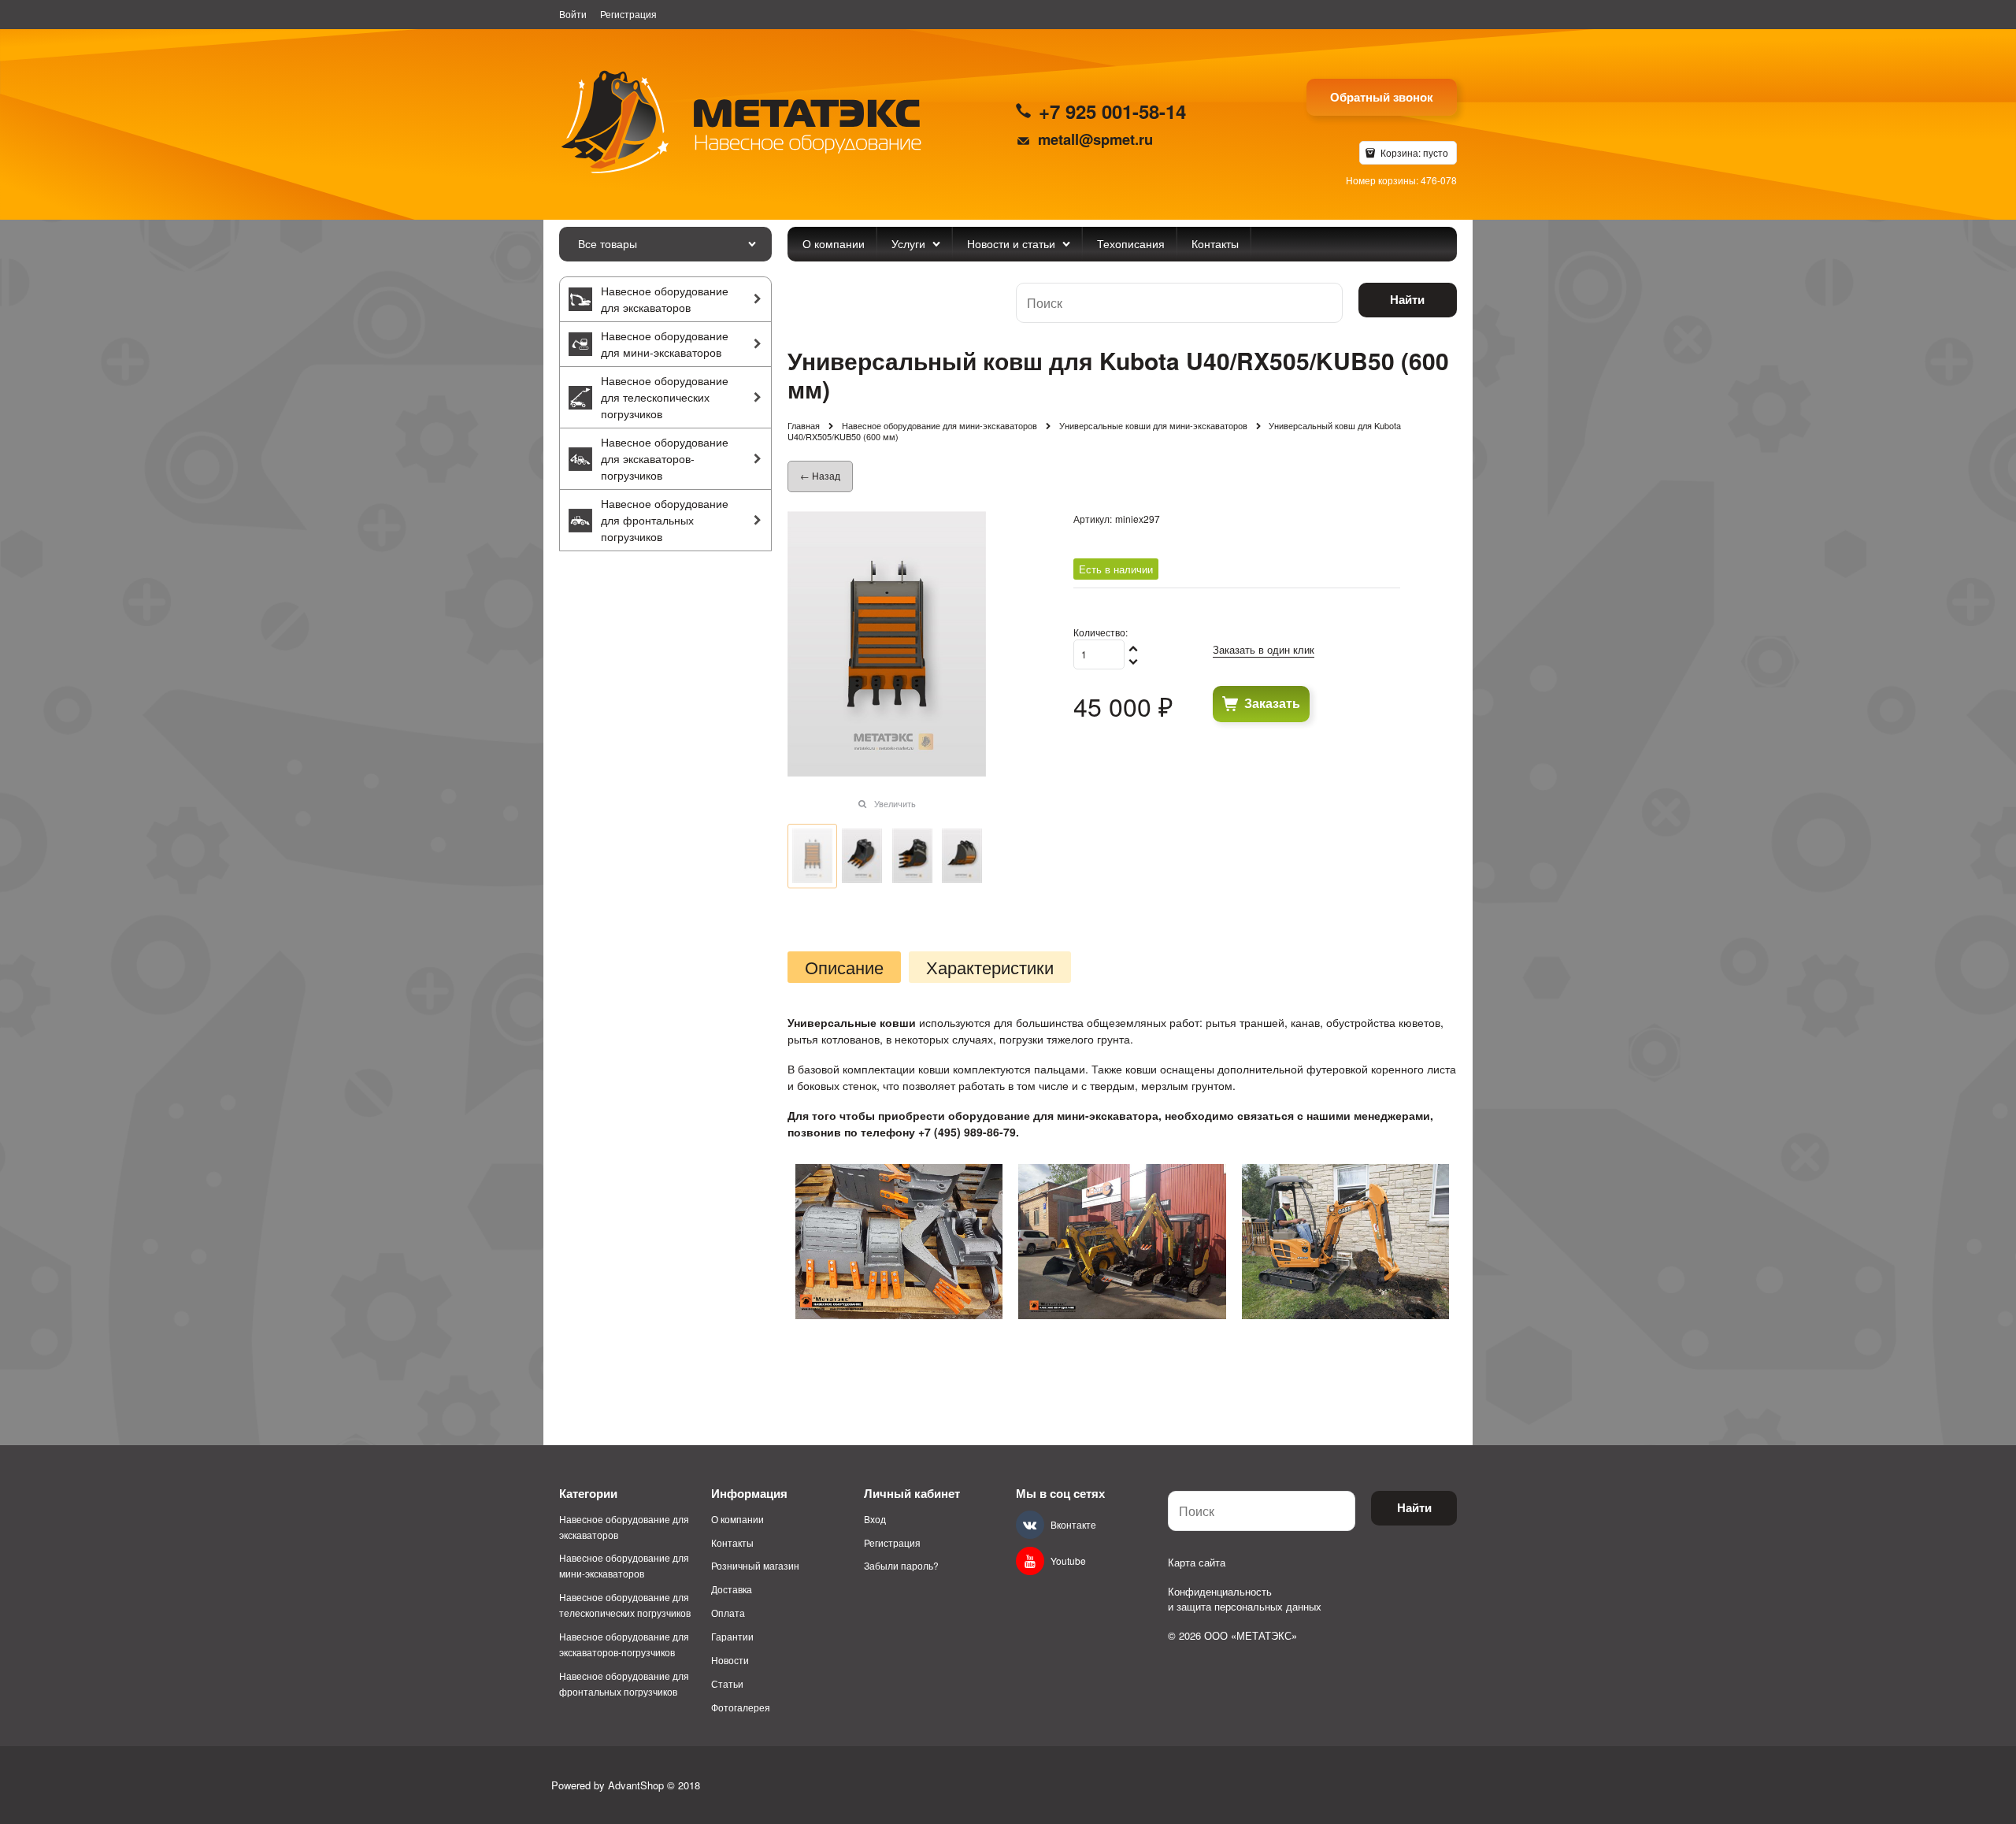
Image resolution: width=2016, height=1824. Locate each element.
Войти (573, 14)
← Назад (820, 475)
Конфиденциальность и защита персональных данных (1245, 1599)
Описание (844, 967)
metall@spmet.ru (1095, 139)
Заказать (1272, 703)
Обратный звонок (1382, 97)
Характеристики (990, 967)
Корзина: (1413, 152)
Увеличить (895, 803)
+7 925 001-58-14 (1112, 111)
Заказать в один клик (1264, 649)
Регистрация (628, 14)
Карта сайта (1197, 1562)
